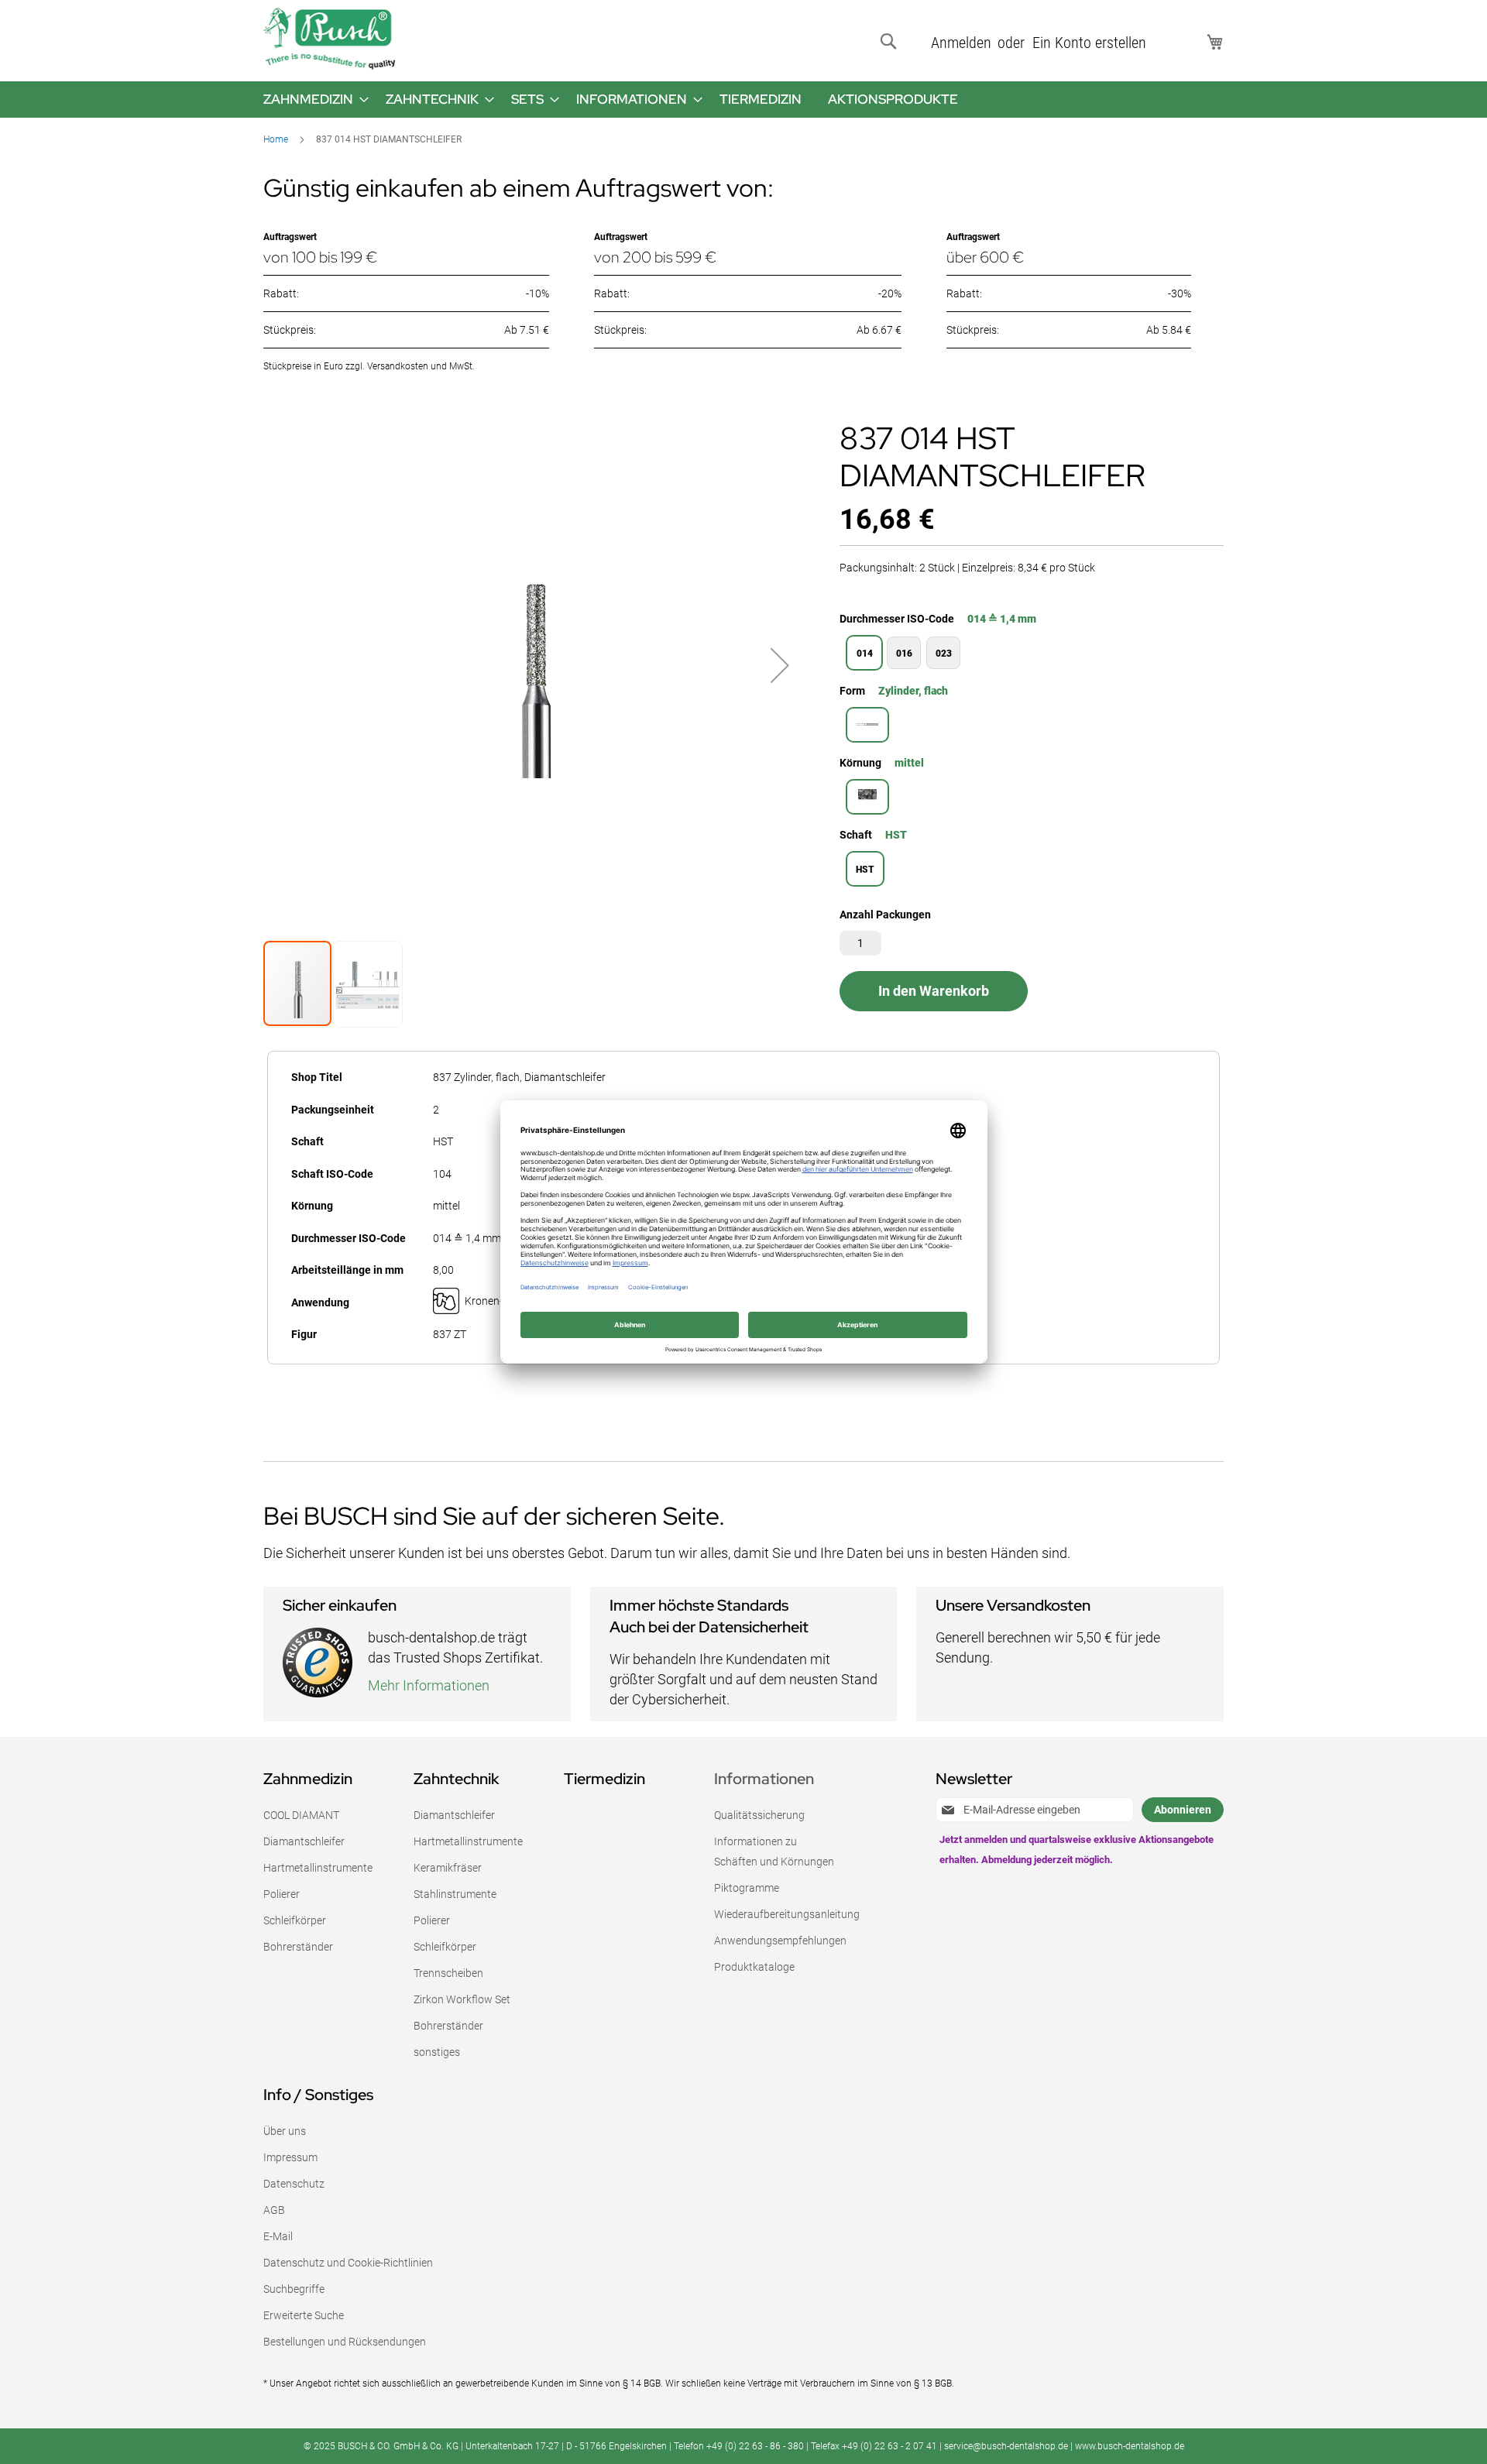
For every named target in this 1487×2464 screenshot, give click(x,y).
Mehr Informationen (429, 1685)
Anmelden (961, 43)
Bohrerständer (298, 1947)
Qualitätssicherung (759, 1815)
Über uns (285, 2131)
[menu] (743, 100)
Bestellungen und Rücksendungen (345, 2342)
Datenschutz (294, 2184)
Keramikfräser (448, 1868)
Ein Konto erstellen (1089, 43)
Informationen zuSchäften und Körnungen (774, 1851)
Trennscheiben (448, 1973)
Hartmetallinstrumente (318, 1868)
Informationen (764, 1779)
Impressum (290, 2157)
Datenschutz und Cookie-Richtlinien (348, 2263)
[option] (867, 725)
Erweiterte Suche (304, 2315)
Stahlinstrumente (455, 1894)
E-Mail (278, 2236)
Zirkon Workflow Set (462, 1999)
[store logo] (329, 39)
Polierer (282, 1894)
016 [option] (904, 654)
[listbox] (1032, 655)
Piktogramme (747, 1888)
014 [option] (865, 654)
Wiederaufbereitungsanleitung (787, 1914)
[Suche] (891, 42)
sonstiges (437, 2052)
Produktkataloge (754, 1967)
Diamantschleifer (304, 1841)
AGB (274, 2210)
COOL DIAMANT (301, 1815)
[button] (780, 666)
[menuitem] (311, 100)
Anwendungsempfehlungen (780, 1941)
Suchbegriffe (294, 2289)
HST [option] (865, 870)
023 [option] (944, 654)
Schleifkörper (295, 1920)
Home (276, 139)
